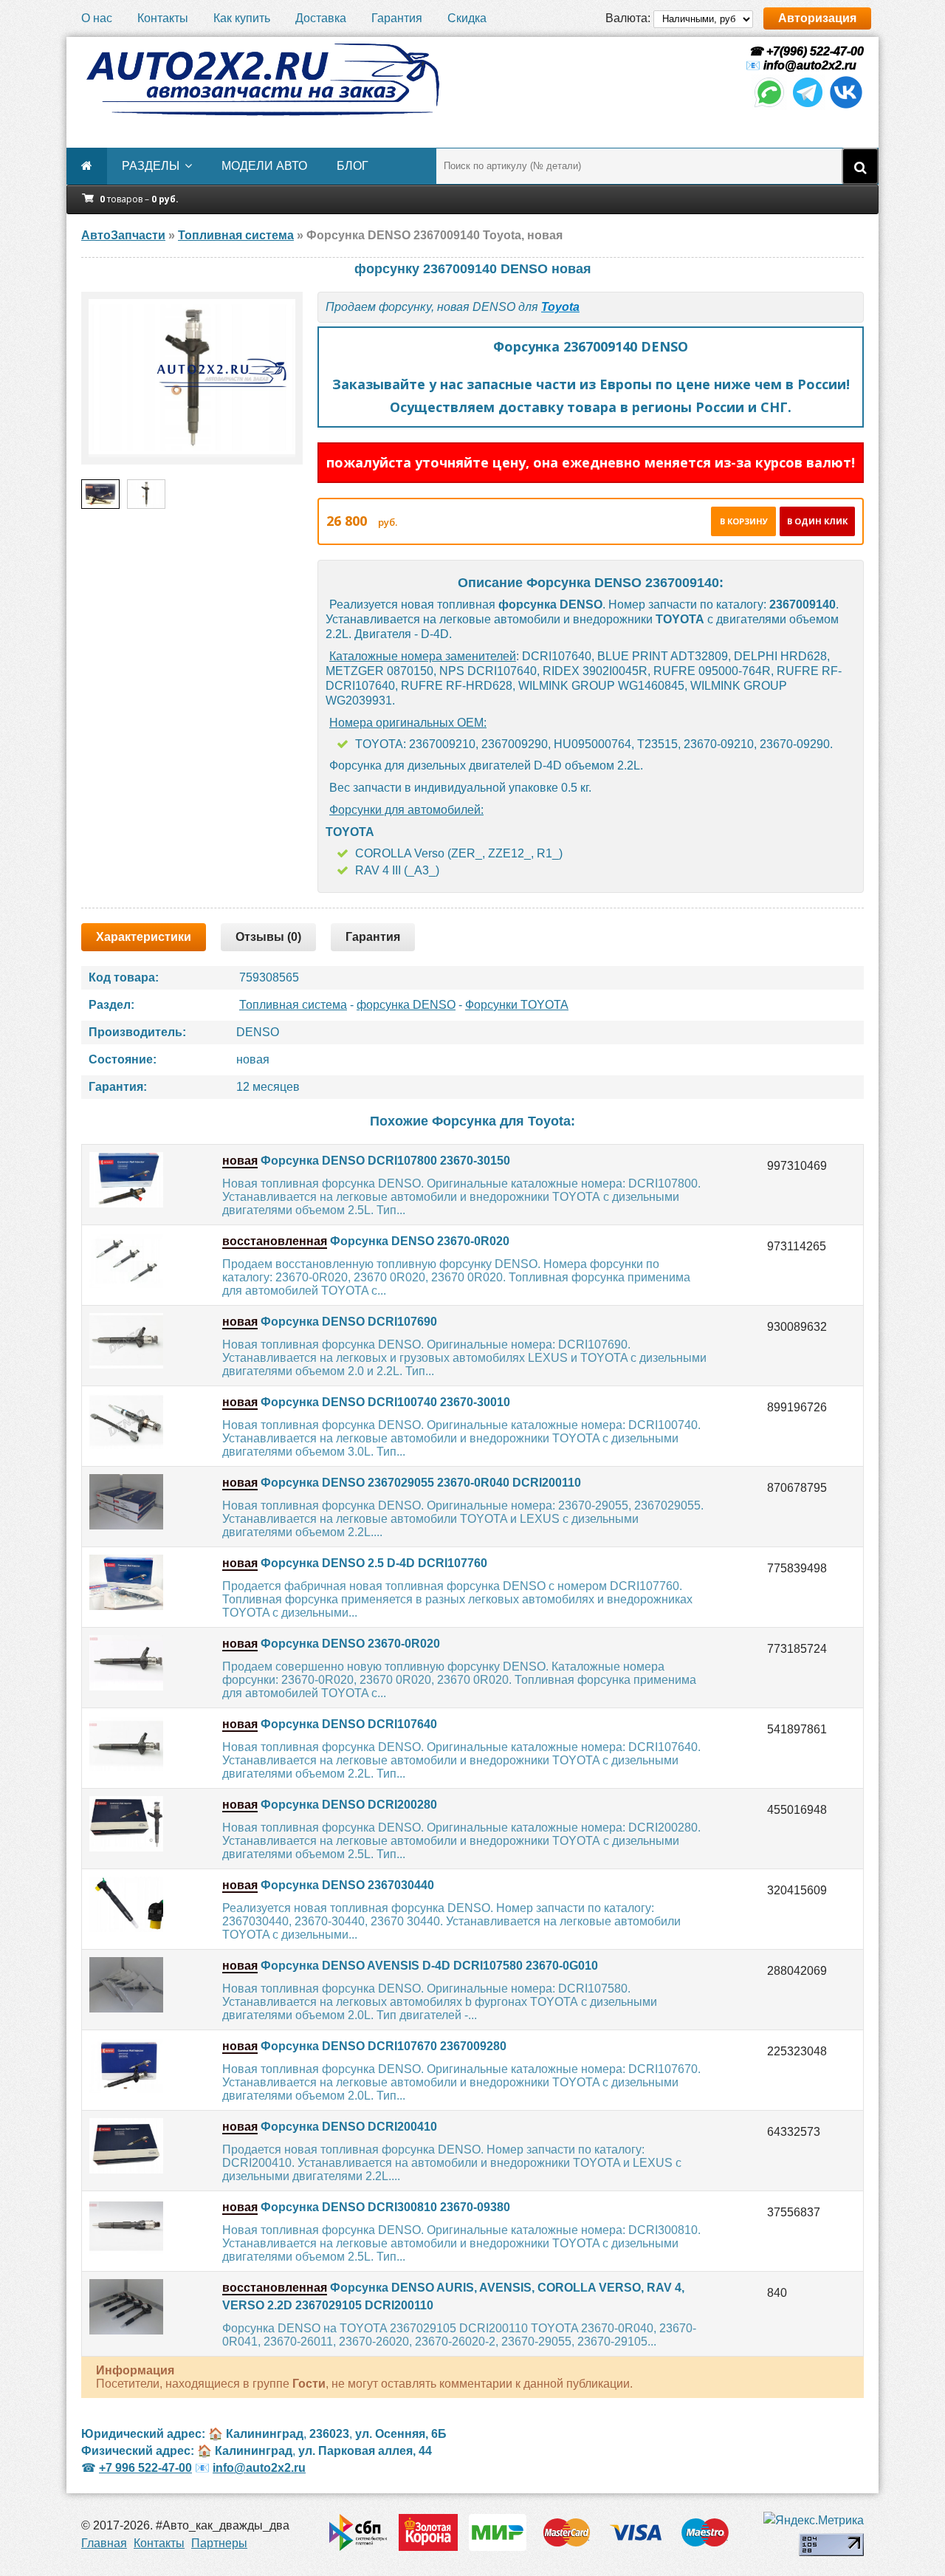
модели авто (264, 166)
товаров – (139, 199)
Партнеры (219, 2543)
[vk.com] (846, 106)
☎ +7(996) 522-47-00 (805, 51)
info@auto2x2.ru (810, 65)
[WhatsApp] (769, 106)
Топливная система (293, 1005)
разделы (151, 166)
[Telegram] (808, 106)
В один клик (817, 521)
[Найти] (860, 166)
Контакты (163, 18)
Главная (104, 2543)
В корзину (744, 521)
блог (353, 166)
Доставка (321, 18)
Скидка (467, 18)
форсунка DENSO (406, 1005)
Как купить (242, 18)
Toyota (560, 307)
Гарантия (397, 18)
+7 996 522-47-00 (145, 2468)
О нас (97, 18)
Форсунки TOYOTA (517, 1005)
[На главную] (262, 80)
